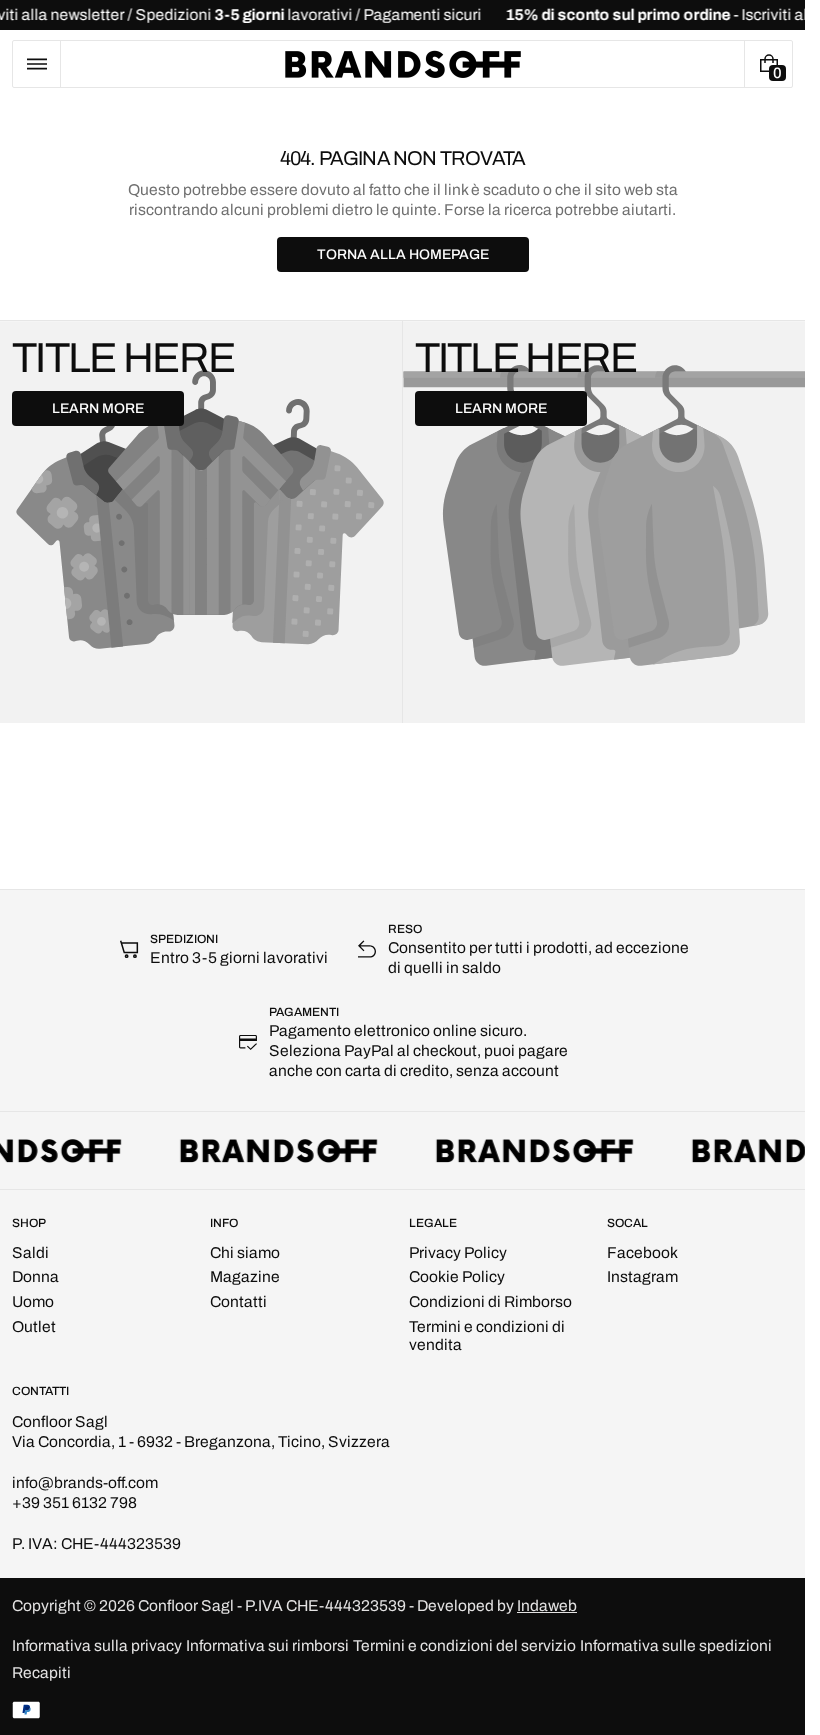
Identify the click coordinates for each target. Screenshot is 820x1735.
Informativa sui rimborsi (267, 1645)
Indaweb (547, 1605)
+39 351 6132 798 (74, 1502)
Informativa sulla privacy (97, 1645)
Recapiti (41, 1672)
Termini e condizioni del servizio (464, 1645)
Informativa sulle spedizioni (676, 1645)
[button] (36, 64)
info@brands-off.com (85, 1482)
